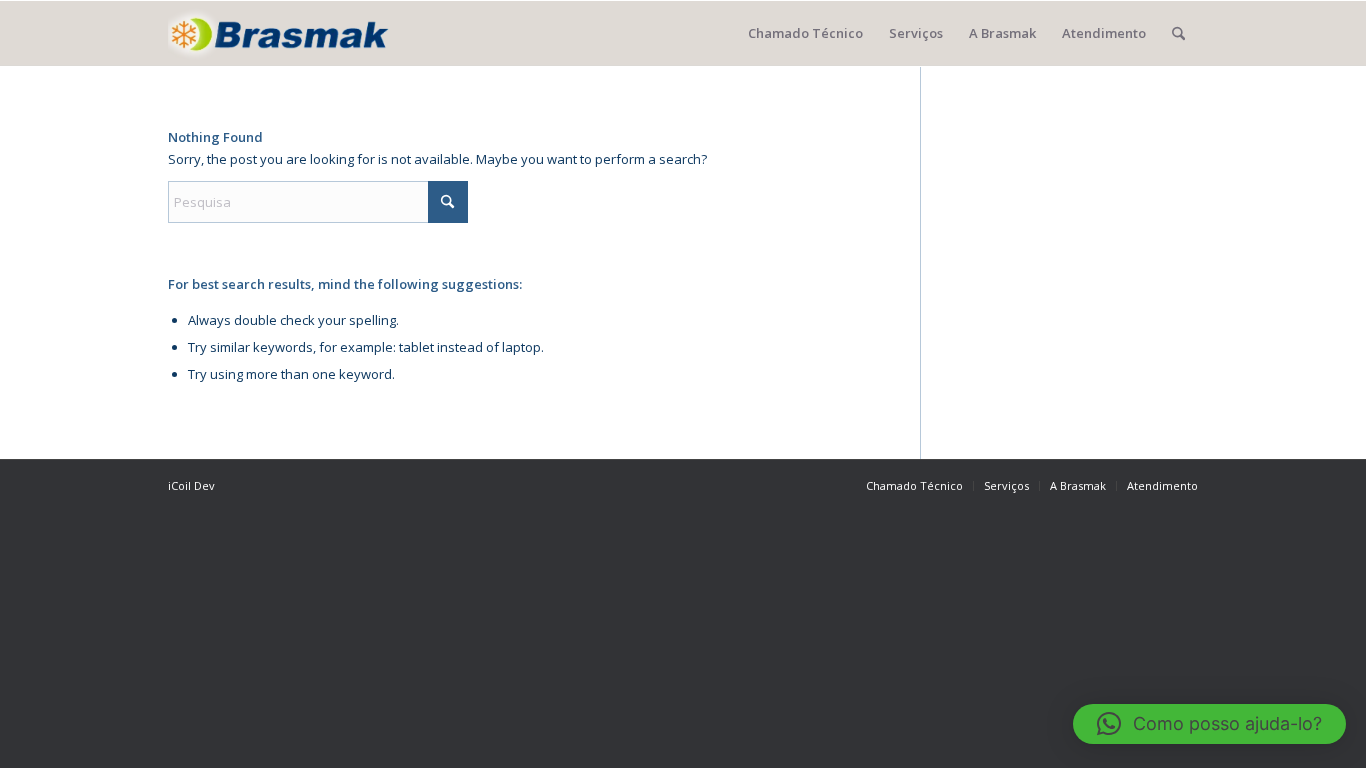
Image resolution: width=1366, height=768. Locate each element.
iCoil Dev (191, 485)
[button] (1209, 724)
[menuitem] (805, 33)
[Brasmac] (279, 33)
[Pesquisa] (1178, 33)
